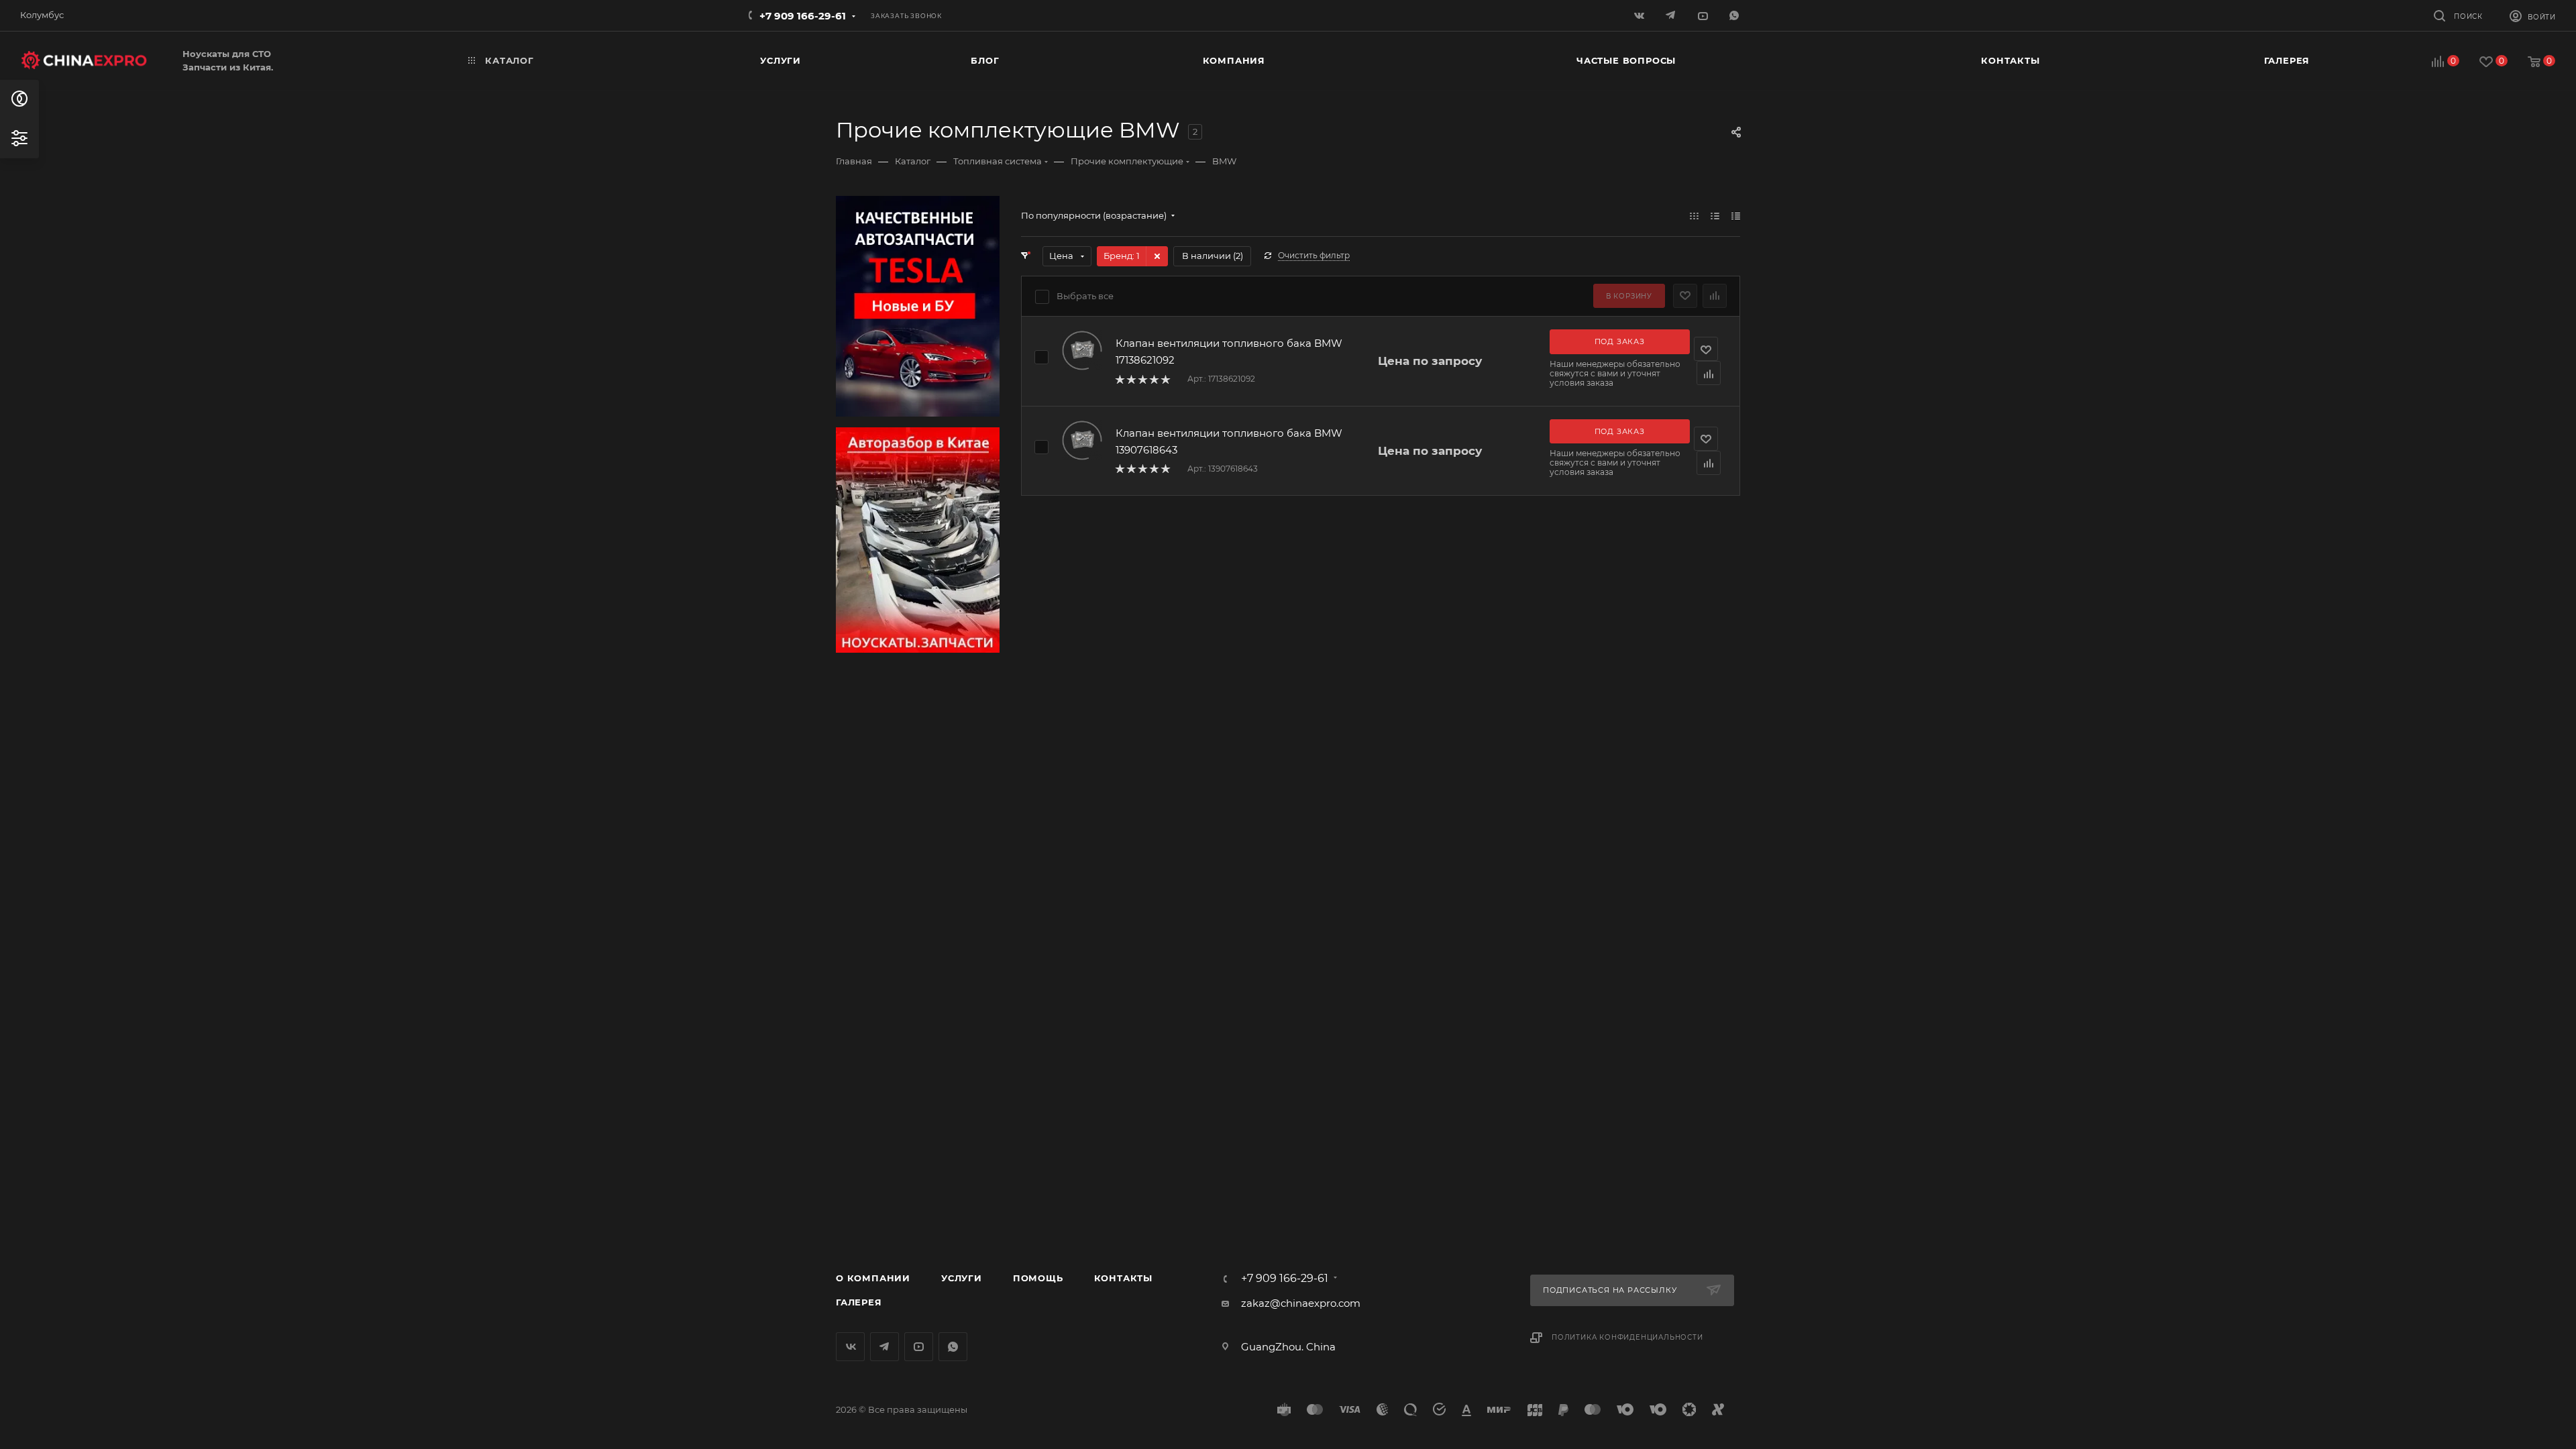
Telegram (884, 1347)
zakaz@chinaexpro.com (1301, 1303)
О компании (873, 1278)
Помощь (1038, 1278)
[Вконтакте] (1641, 15)
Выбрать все (1085, 296)
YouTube (919, 1347)
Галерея (859, 1302)
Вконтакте (850, 1347)
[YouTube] (1704, 15)
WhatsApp (1735, 15)
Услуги (962, 1278)
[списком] (1715, 216)
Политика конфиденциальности (1627, 1337)
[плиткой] (1694, 216)
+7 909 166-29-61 (803, 16)
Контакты (1123, 1278)
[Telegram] (1672, 15)
